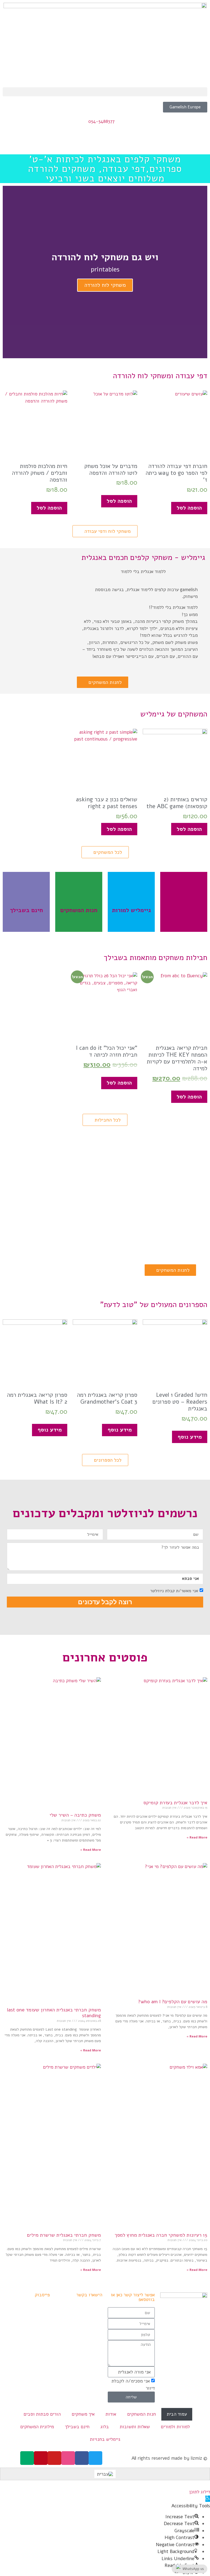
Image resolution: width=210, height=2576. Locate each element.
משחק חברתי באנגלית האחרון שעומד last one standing (54, 2013)
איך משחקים (83, 2414)
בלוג (105, 2427)
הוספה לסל (189, 508)
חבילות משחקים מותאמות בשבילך (155, 958)
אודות (111, 2414)
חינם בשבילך (77, 2427)
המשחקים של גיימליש (174, 714)
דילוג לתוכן (200, 2492)
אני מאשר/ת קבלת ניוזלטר (174, 1591)
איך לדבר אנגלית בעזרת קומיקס (175, 1803)
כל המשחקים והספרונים (79, 902)
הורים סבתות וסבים (42, 2414)
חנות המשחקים (142, 2414)
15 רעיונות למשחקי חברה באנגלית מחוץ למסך (161, 2235)
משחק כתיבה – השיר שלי (75, 1815)
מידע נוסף (190, 1437)
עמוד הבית (177, 2414)
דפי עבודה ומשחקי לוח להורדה (160, 376)
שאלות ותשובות (135, 2427)
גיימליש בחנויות (105, 2439)
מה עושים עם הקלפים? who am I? (173, 2002)
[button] (105, 92)
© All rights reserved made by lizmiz (169, 2458)
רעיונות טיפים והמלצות (131, 902)
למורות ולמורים (175, 2427)
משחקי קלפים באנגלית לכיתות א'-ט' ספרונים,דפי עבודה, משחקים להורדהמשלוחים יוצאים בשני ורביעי (105, 169)
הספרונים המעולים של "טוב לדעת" (154, 1305)
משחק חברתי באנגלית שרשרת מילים (64, 2235)
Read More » (197, 1837)
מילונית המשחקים (37, 2427)
